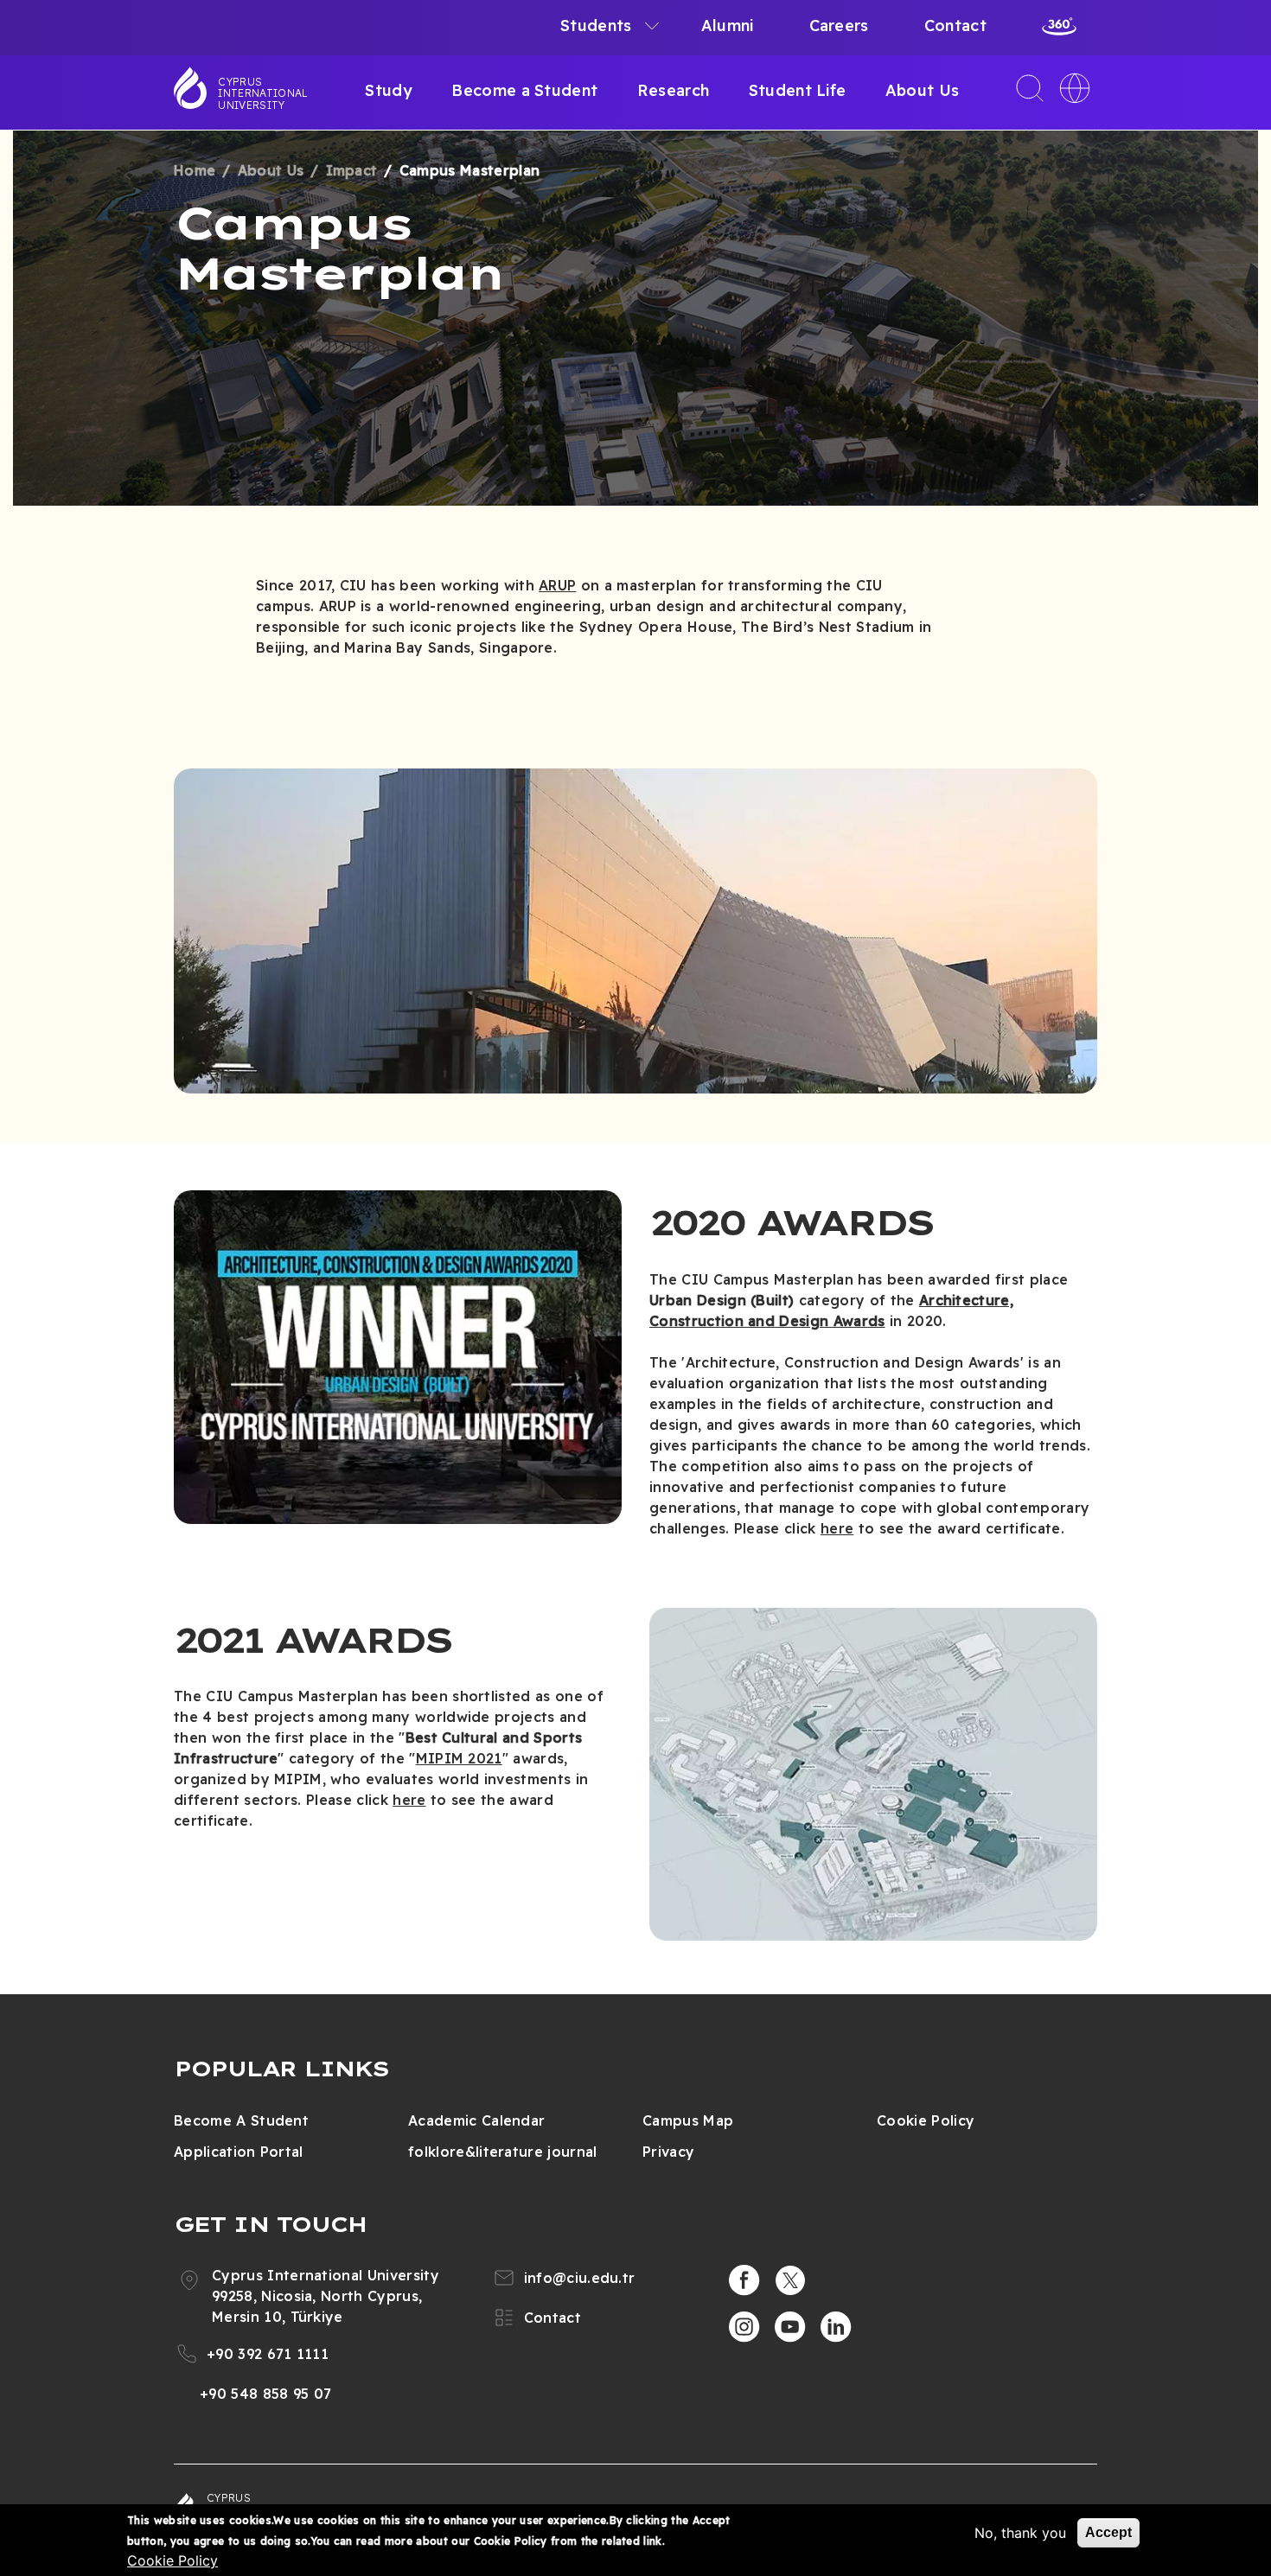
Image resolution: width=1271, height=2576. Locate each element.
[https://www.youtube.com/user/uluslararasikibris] (790, 2327)
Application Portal (239, 2152)
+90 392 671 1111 (268, 2354)
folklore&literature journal (503, 2152)
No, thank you (1020, 2533)
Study (389, 90)
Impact (352, 170)
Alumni (728, 26)
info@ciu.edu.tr (580, 2278)
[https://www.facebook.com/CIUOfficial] (744, 2280)
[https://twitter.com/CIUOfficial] (790, 2280)
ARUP (557, 585)
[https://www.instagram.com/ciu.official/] (744, 2327)
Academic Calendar (476, 2120)
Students (596, 26)
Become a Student (524, 90)
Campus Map (688, 2120)
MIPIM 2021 (459, 1758)
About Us (923, 90)
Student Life (798, 90)
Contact (955, 26)
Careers (839, 26)
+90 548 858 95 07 (265, 2394)
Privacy (668, 2152)
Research (674, 90)
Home (195, 170)
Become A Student (241, 2120)
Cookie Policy (926, 2120)
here (837, 1528)
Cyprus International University (263, 93)
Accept (1108, 2532)
